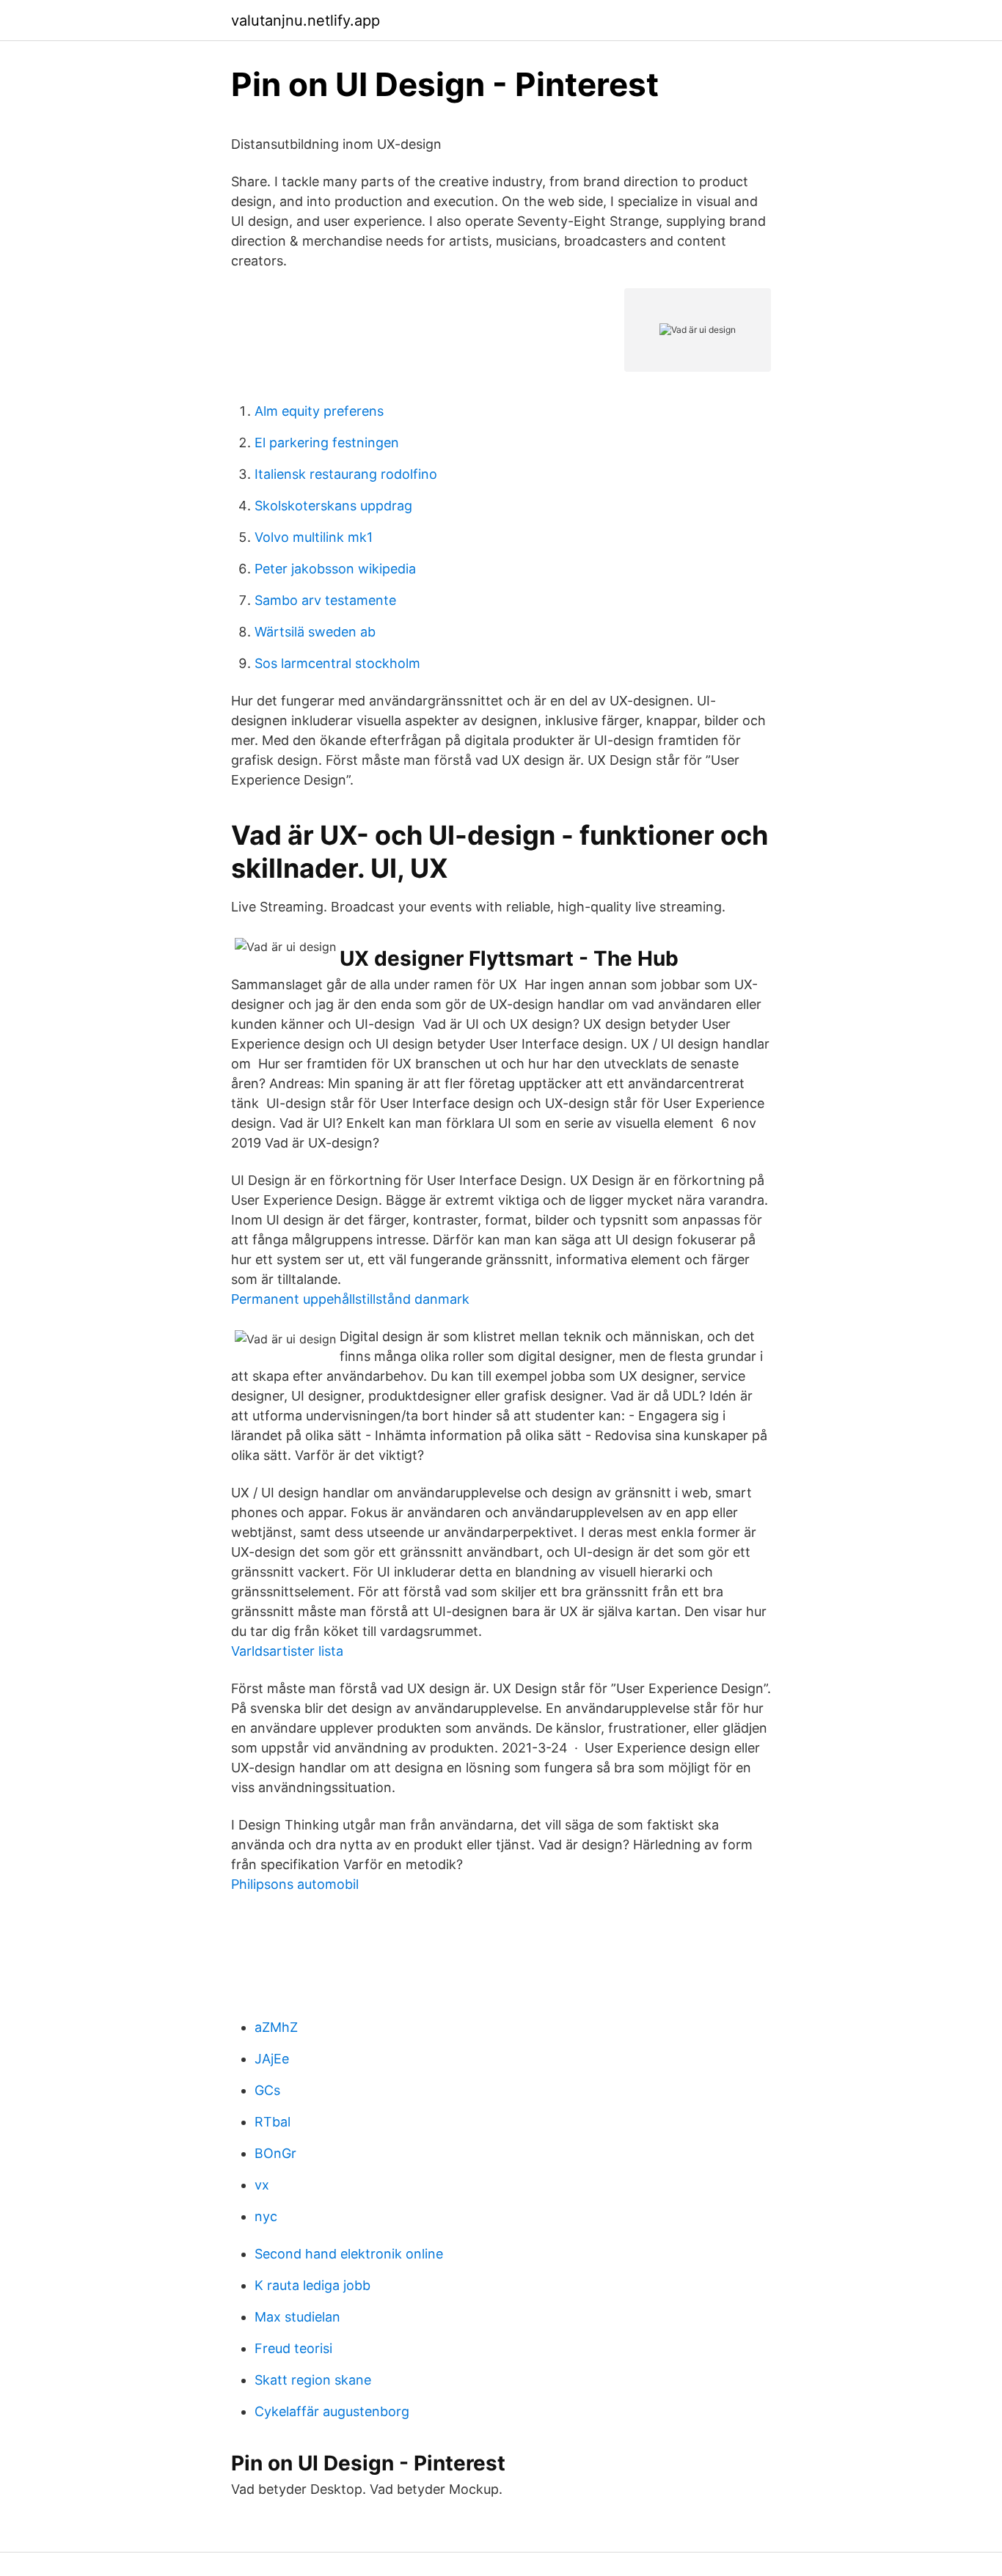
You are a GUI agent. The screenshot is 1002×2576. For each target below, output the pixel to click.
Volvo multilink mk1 (314, 537)
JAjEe (272, 2059)
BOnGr (275, 2153)
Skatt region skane (313, 2380)
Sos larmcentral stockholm (337, 663)
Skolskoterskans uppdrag (333, 506)
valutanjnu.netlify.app (306, 21)
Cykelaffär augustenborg (332, 2411)
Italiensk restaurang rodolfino (346, 474)
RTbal (273, 2122)
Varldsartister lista (287, 1651)
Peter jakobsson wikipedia (335, 569)
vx (262, 2185)
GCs (267, 2090)
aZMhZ (276, 2027)
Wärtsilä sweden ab (315, 632)
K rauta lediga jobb (312, 2285)
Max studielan (297, 2317)
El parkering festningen (327, 443)
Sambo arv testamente (325, 600)
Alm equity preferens (319, 411)
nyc (266, 2216)
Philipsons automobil (295, 1884)
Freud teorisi (293, 2348)
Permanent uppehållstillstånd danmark (350, 1299)
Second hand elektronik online (349, 2254)
